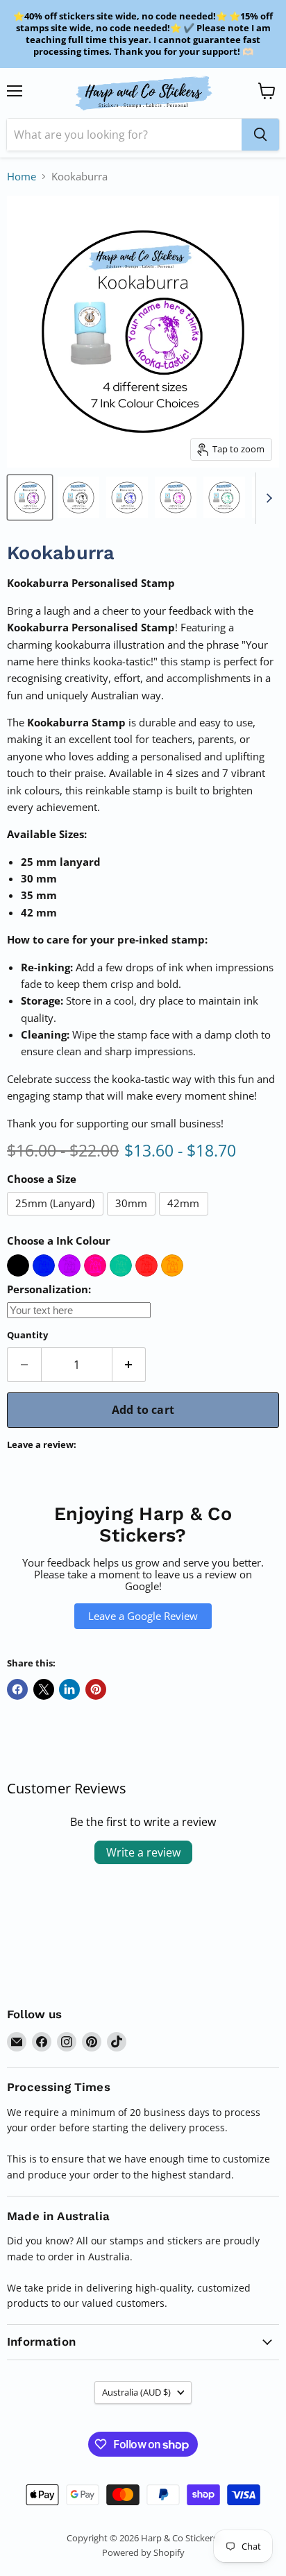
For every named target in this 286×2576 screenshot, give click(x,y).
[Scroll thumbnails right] (267, 498)
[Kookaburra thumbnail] (30, 497)
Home (22, 177)
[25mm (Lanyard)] (57, 1218)
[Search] (260, 135)
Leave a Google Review (143, 1616)
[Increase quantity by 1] (129, 1365)
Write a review (143, 1852)
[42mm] (185, 1218)
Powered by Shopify (143, 2552)
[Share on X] (44, 1689)
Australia (136, 2392)
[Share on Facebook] (17, 1689)
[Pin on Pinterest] (96, 1689)
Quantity (27, 1335)
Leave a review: (42, 1445)
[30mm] (133, 1218)
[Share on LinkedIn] (69, 1689)
